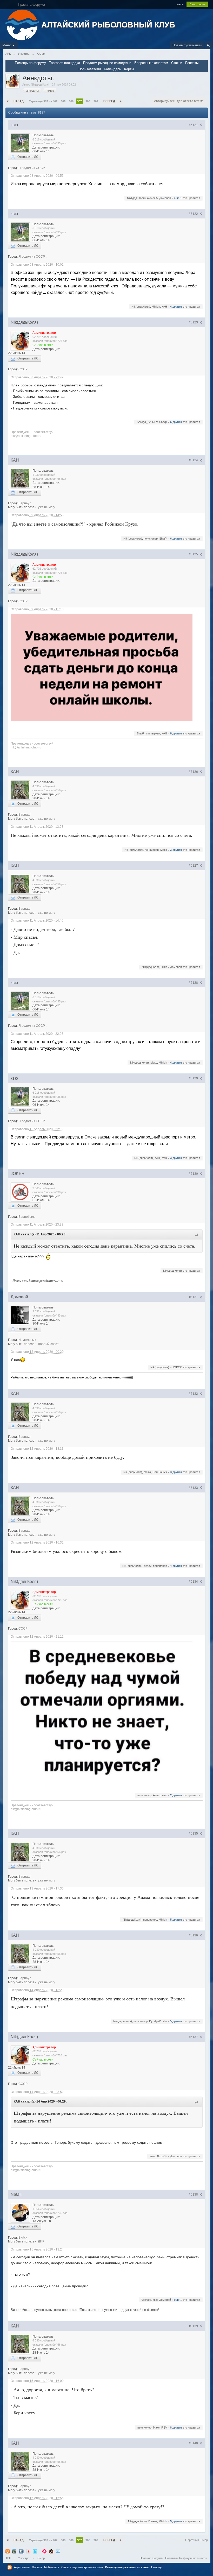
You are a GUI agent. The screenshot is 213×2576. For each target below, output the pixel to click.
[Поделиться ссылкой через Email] (58, 2551)
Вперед (109, 101)
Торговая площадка (65, 63)
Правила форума (151, 2558)
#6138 (194, 2195)
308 (88, 101)
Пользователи (90, 69)
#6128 (194, 983)
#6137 (194, 2037)
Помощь (157, 2567)
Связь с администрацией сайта (82, 2567)
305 (63, 101)
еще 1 (178, 198)
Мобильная (52, 2567)
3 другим (176, 850)
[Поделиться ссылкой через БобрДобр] (51, 2551)
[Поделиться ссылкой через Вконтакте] (21, 2551)
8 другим (176, 733)
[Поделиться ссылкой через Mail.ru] (14, 2551)
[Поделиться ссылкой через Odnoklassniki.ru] (8, 2551)
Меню (7, 45)
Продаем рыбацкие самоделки (107, 63)
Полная (37, 2567)
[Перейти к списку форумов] (23, 24)
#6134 (194, 1582)
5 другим (176, 1920)
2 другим (176, 1795)
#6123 (194, 322)
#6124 (194, 460)
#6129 (194, 1078)
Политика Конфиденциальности (186, 2558)
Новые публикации (187, 45)
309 (96, 101)
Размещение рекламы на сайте (127, 2567)
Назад (19, 101)
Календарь (112, 69)
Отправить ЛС (27, 157)
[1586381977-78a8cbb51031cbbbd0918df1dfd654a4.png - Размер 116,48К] (102, 668)
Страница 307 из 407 (43, 101)
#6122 (194, 214)
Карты (129, 69)
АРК (8, 2558)
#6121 (194, 125)
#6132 (194, 1394)
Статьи (177, 63)
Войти (179, 4)
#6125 (194, 554)
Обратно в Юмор (197, 2540)
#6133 (194, 1488)
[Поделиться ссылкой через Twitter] (35, 2551)
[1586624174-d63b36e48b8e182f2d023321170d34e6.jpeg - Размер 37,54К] (102, 1712)
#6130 (194, 1174)
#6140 (194, 2443)
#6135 (194, 1834)
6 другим (176, 422)
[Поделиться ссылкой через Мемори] (44, 2551)
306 (71, 101)
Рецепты (192, 63)
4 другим (176, 307)
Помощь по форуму (30, 63)
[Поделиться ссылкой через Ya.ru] (28, 2551)
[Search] (208, 45)
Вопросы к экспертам (151, 63)
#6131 (194, 1297)
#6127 (194, 866)
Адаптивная (22, 2567)
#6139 (194, 2326)
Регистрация (197, 4)
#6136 (194, 1935)
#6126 (194, 772)
